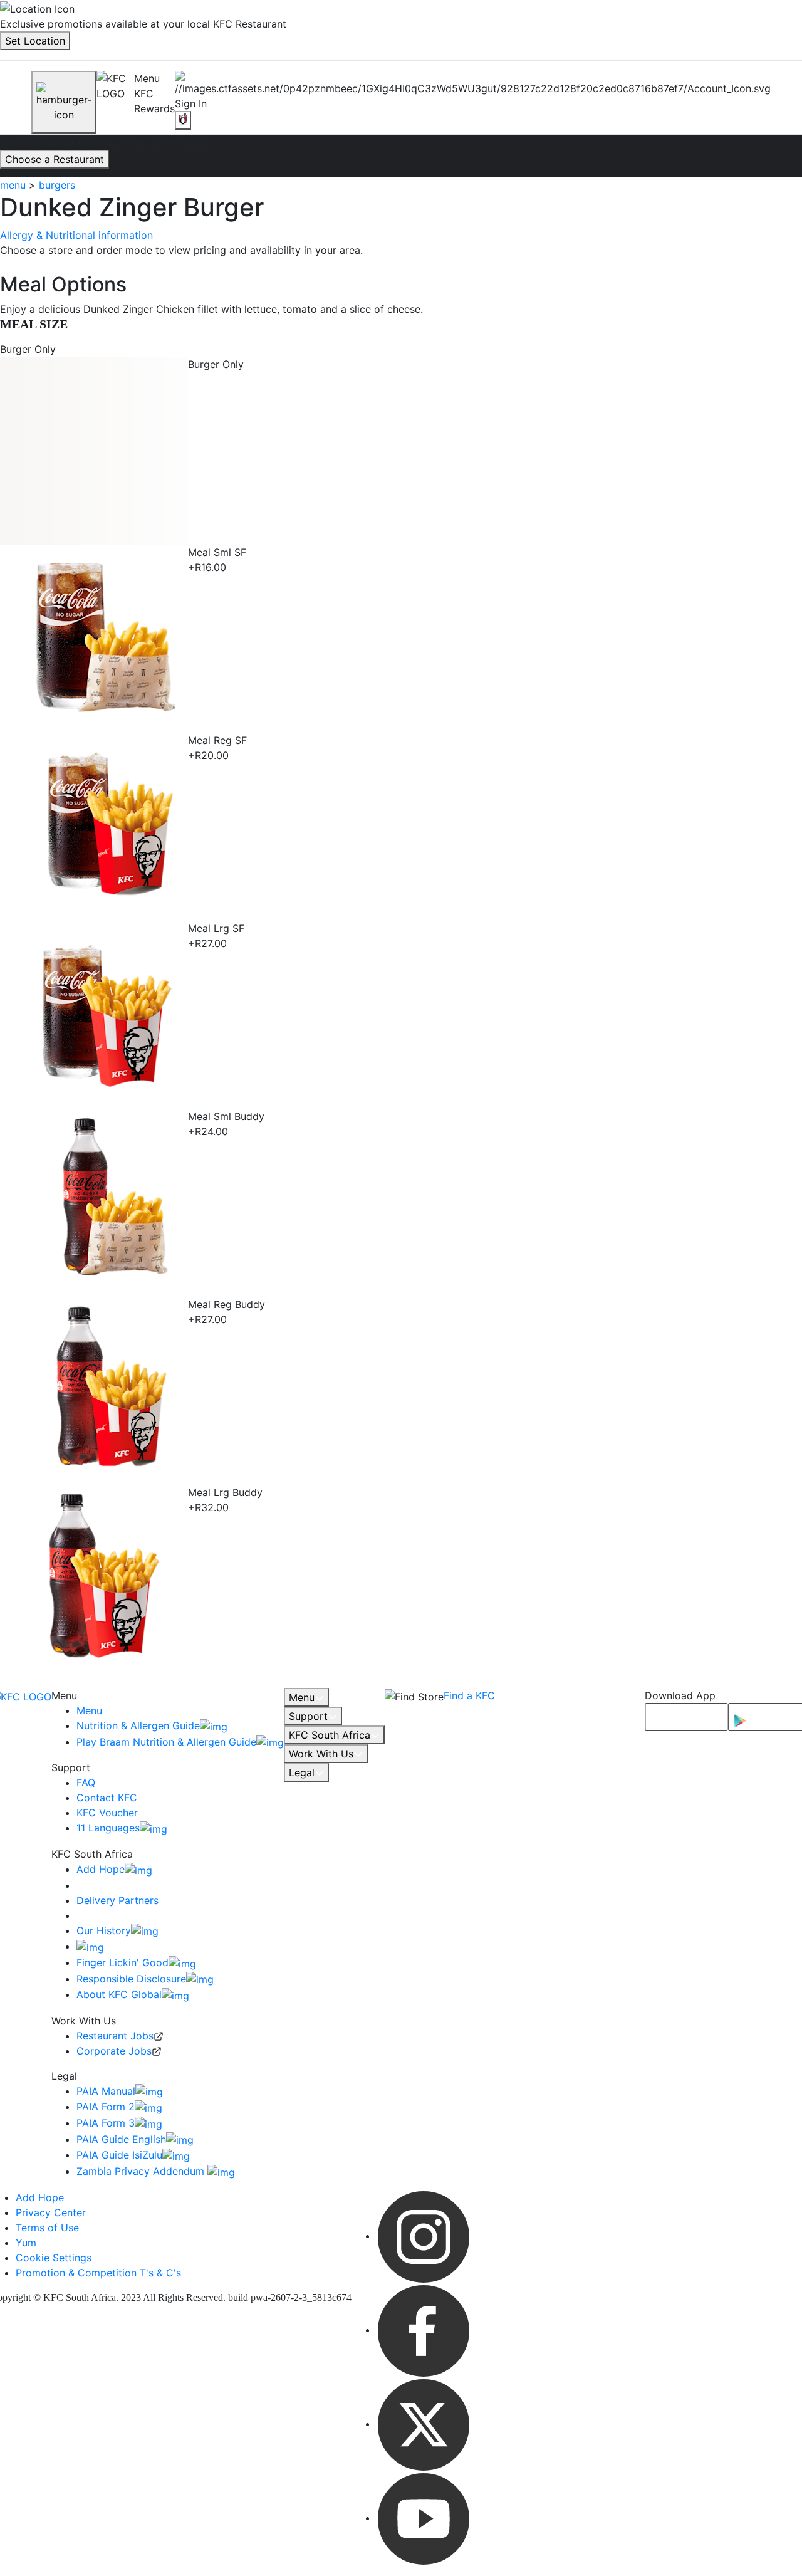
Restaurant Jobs (115, 2036)
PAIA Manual (106, 2091)
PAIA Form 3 (106, 2123)
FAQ (86, 1783)
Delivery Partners (117, 1900)
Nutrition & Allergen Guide (138, 1725)
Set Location (35, 41)
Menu (89, 1710)
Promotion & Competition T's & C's (98, 2273)
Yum (26, 2243)
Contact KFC (107, 1798)
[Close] (64, 102)
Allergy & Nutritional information (76, 235)
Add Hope (101, 1869)
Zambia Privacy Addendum (142, 2171)
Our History (104, 1930)
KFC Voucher (107, 1813)
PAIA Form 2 (106, 2107)
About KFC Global (119, 1994)
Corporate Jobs (114, 2051)
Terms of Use (47, 2228)
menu (13, 185)
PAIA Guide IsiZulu (119, 2155)
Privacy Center (51, 2212)
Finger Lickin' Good (122, 1962)
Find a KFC (469, 1695)
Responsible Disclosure (131, 1979)
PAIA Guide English (121, 2139)
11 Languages (108, 1828)
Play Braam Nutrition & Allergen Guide (166, 1742)
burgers (57, 185)
